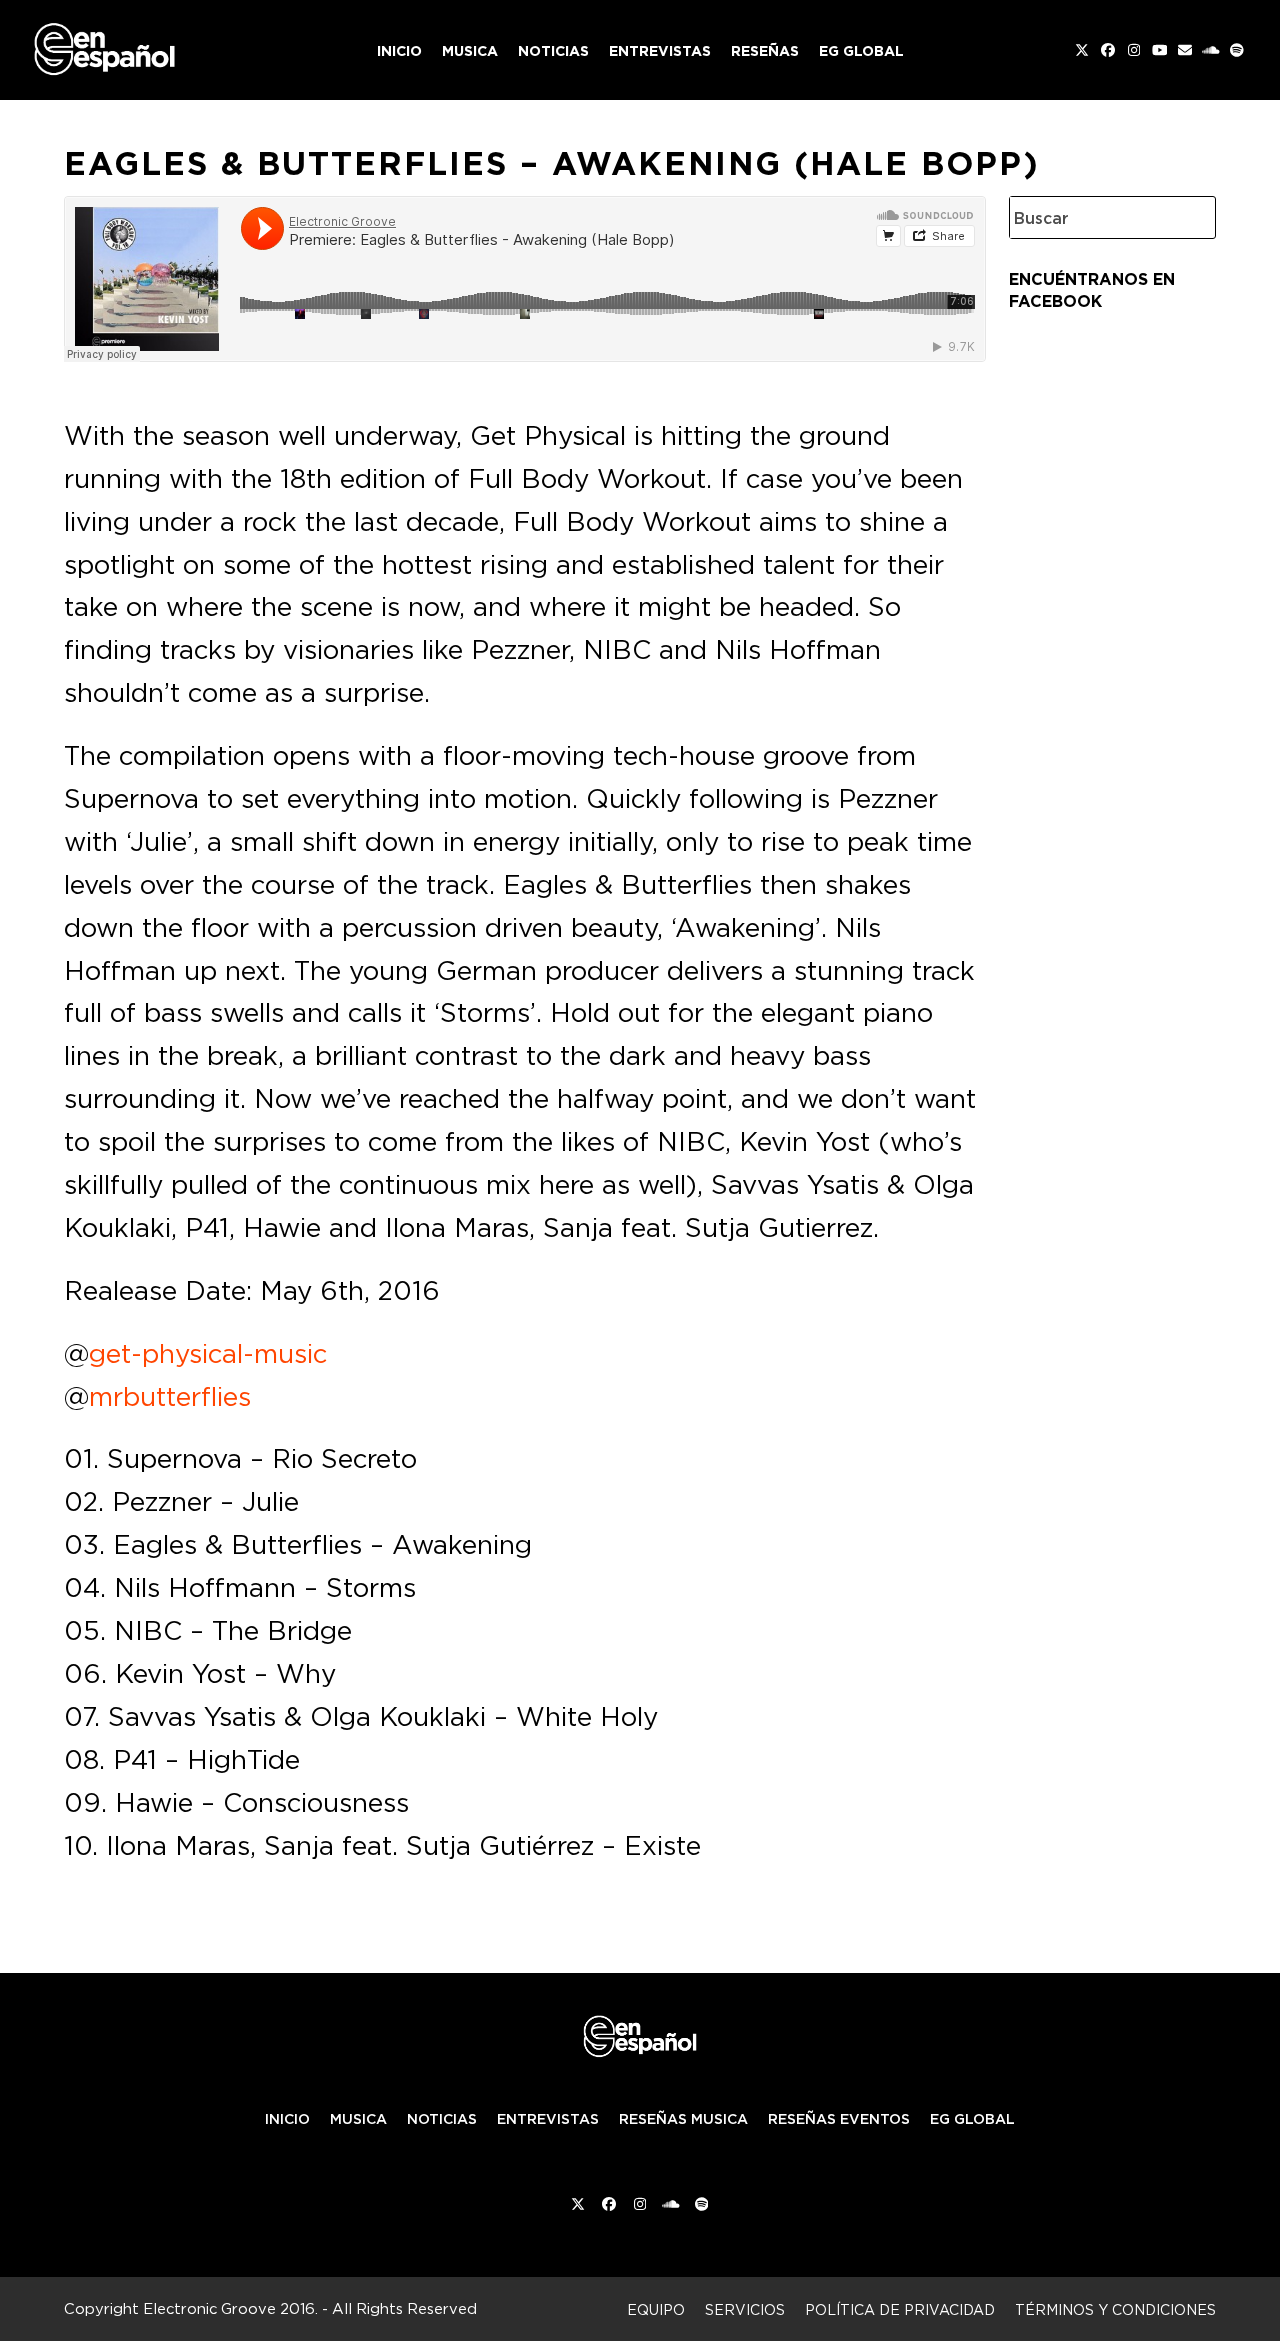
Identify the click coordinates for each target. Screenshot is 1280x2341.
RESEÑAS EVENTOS (839, 2119)
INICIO (287, 2119)
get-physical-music (208, 1353)
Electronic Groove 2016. (230, 2308)
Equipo (656, 2309)
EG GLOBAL (972, 2119)
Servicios (745, 2309)
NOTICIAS (442, 2119)
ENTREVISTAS (548, 2119)
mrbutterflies (170, 1396)
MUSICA (358, 2119)
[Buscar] (1186, 217)
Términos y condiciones (1115, 2309)
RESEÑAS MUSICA (683, 2119)
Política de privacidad (900, 2309)
